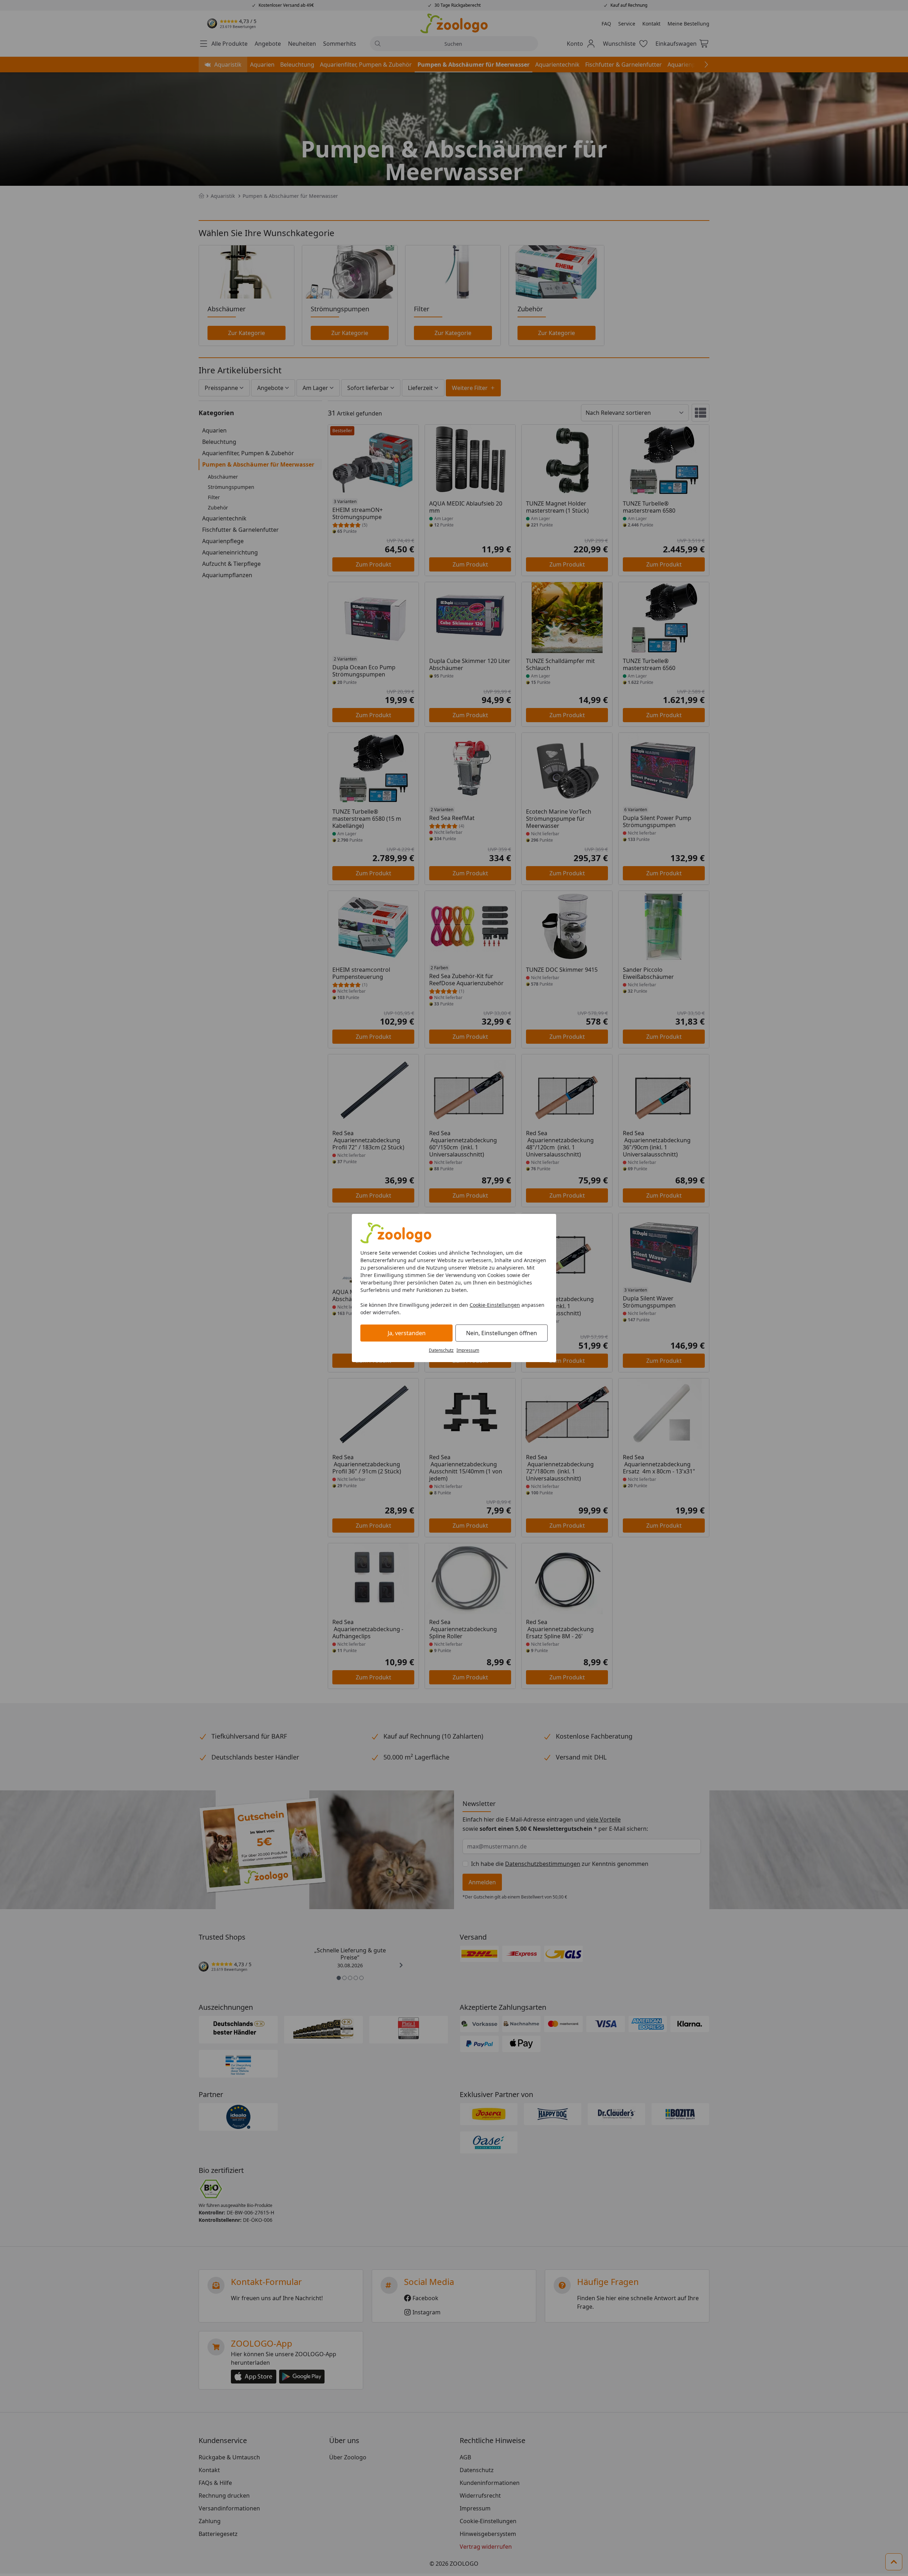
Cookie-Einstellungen (495, 1305)
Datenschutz (441, 1350)
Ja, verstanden (407, 1333)
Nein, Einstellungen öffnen (502, 1333)
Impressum (468, 1350)
